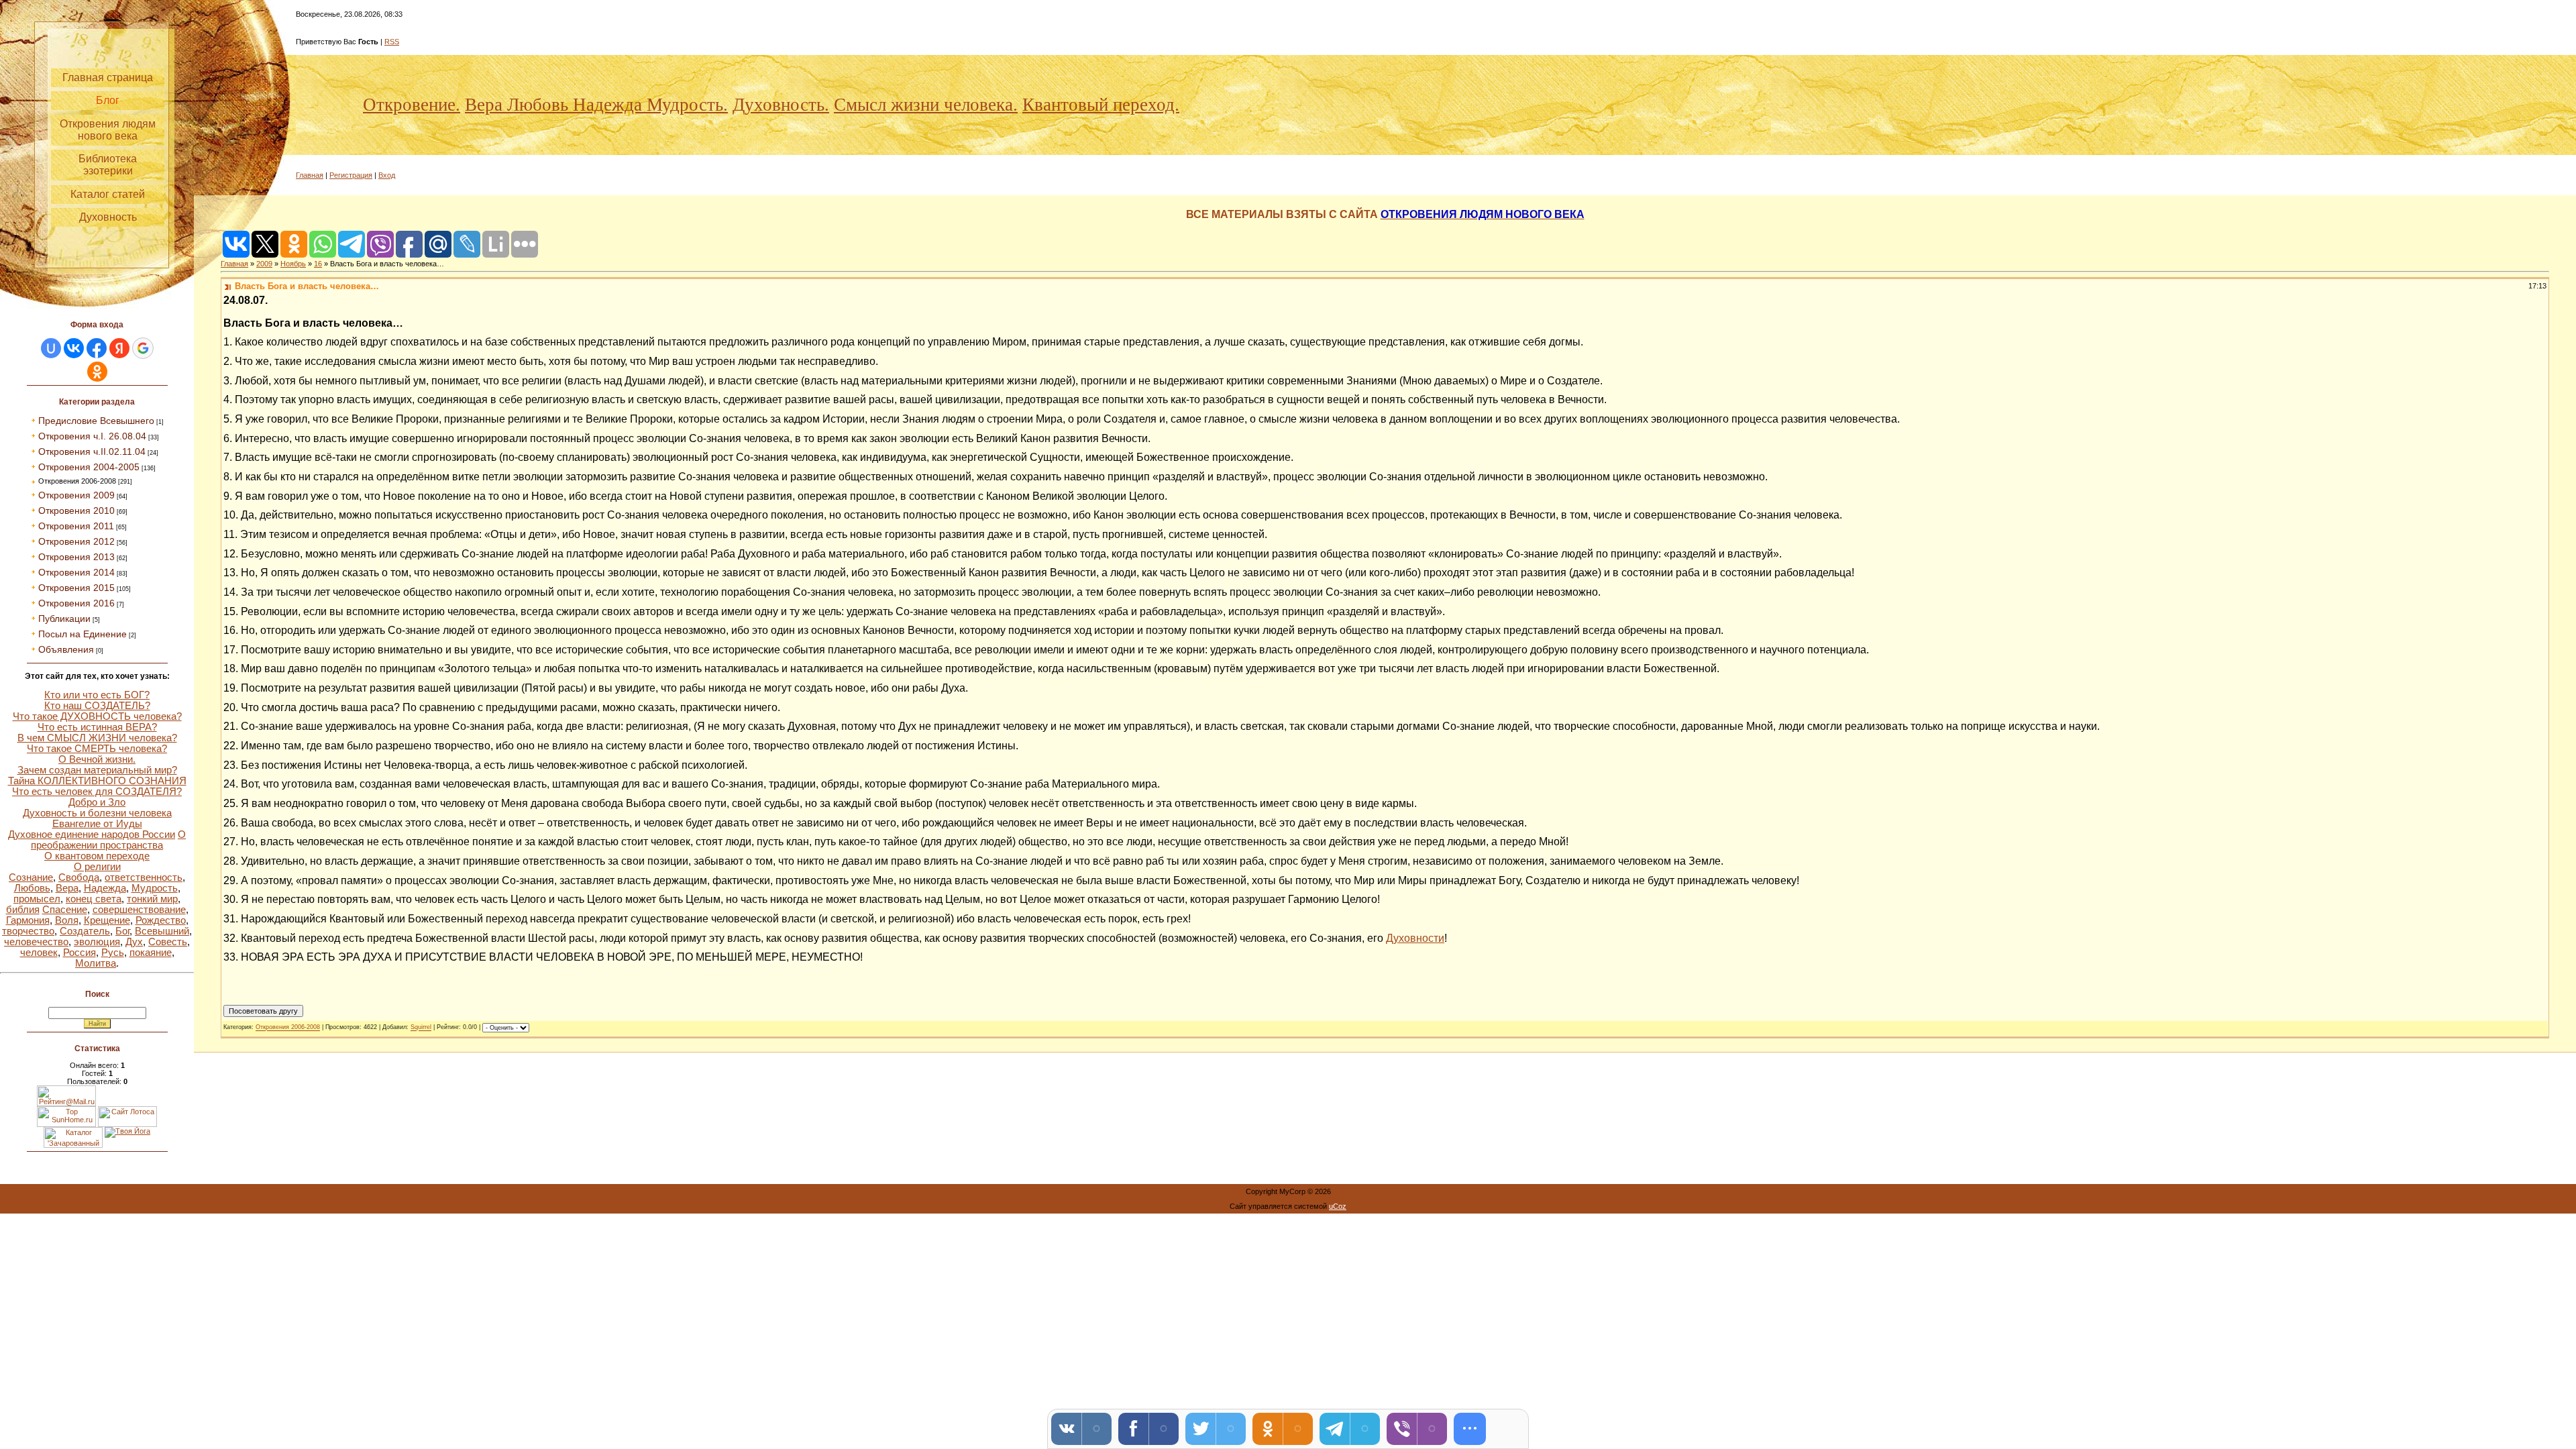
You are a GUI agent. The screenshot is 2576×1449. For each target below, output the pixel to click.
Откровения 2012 (76, 541)
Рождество (161, 920)
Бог (122, 931)
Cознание (31, 877)
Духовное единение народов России (92, 835)
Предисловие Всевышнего (96, 421)
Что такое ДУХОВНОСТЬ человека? (97, 716)
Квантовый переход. (1101, 105)
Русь (113, 953)
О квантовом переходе (97, 856)
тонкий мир (152, 899)
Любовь (32, 888)
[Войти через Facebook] (97, 348)
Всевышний (162, 931)
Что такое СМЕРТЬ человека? (97, 749)
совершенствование (139, 910)
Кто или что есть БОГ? (97, 695)
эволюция (97, 942)
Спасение (65, 910)
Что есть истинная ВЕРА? (97, 727)
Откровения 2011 (76, 526)
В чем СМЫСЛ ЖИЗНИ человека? (97, 738)
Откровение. (412, 105)
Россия (79, 953)
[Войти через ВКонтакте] (74, 348)
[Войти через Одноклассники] (97, 372)
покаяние (151, 953)
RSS (392, 42)
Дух (134, 942)
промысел (37, 899)
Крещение (107, 920)
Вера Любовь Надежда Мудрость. (596, 105)
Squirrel (421, 1028)
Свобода (79, 877)
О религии (97, 867)
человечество (36, 942)
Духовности (1415, 938)
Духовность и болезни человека (97, 813)
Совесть (168, 942)
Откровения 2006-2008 (77, 481)
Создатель (85, 931)
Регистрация (351, 175)
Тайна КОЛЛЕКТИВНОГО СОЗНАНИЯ (97, 781)
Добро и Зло (97, 802)
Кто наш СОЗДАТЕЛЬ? (97, 706)
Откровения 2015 (76, 588)
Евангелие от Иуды (97, 824)
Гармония (28, 920)
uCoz (1338, 1206)
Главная (310, 175)
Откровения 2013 (76, 557)
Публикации (64, 619)
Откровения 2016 (76, 603)
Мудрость (155, 888)
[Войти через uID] (51, 348)
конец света (94, 899)
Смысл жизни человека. (926, 105)
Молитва (96, 963)
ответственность (144, 877)
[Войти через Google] (143, 348)
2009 (264, 264)
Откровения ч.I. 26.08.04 (92, 436)
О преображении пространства (108, 840)
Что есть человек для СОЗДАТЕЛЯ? (97, 792)
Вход (387, 175)
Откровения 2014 (76, 572)
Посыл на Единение (83, 634)
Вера (67, 888)
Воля (67, 920)
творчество (28, 931)
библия (23, 910)
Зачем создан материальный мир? (97, 770)
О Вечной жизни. (97, 759)
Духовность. (781, 105)
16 (318, 264)
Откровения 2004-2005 (89, 467)
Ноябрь (293, 264)
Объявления (66, 649)
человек (39, 953)
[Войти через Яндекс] (119, 348)
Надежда (105, 888)
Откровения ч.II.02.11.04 (92, 451)
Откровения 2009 (76, 495)
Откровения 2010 (76, 511)
